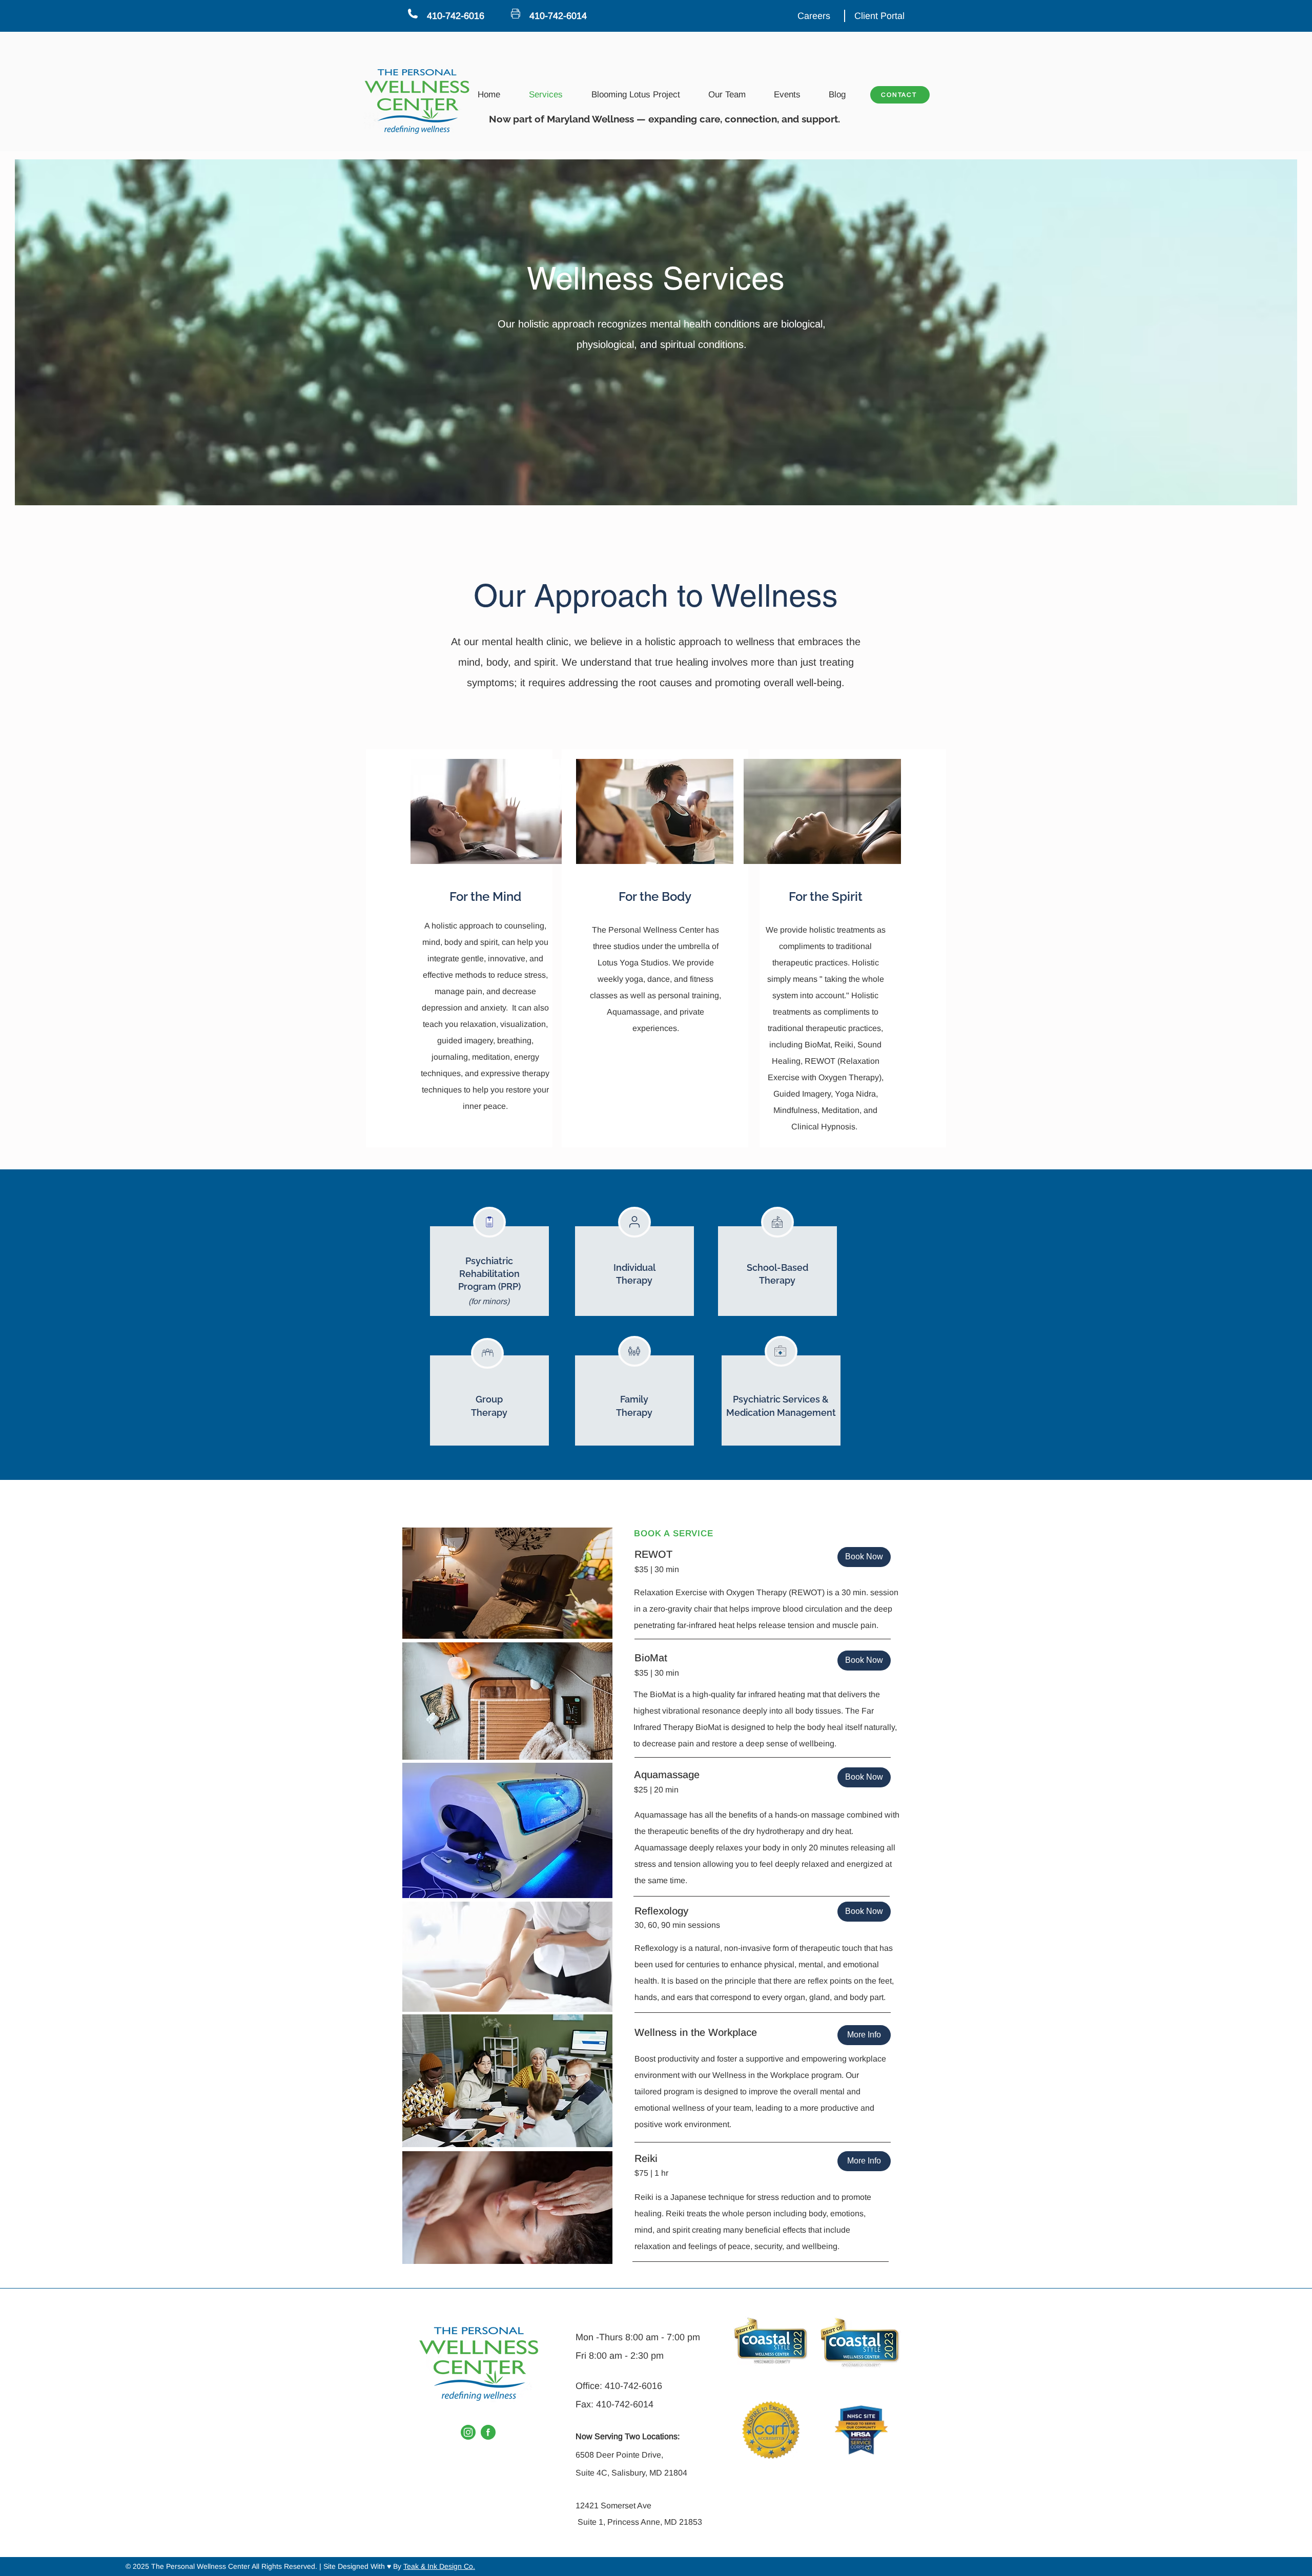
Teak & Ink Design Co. (439, 2566)
